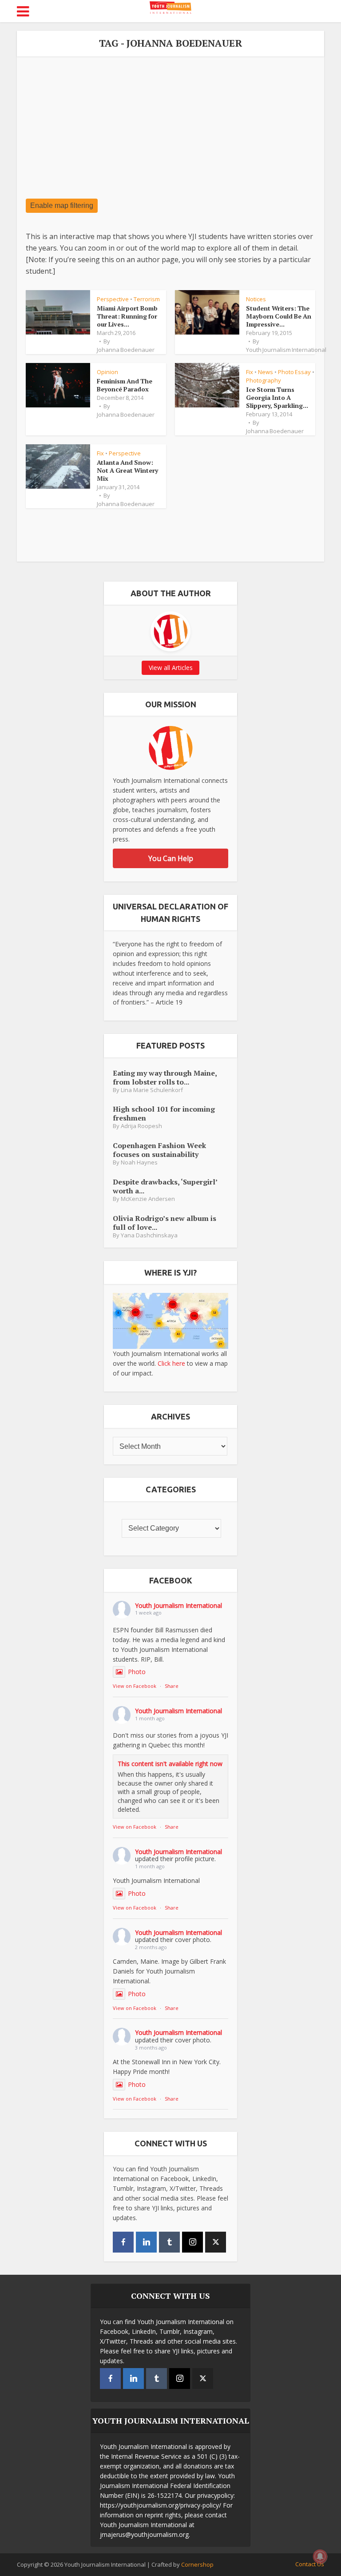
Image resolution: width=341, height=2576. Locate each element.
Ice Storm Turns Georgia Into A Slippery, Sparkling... (277, 397)
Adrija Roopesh (141, 1126)
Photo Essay (294, 372)
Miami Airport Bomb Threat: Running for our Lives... (127, 316)
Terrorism (147, 299)
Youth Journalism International (286, 350)
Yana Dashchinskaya (149, 1235)
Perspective (113, 299)
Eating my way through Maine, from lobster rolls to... (165, 1077)
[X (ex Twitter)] (216, 2242)
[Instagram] (192, 2242)
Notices (256, 299)
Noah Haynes (139, 1162)
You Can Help (171, 858)
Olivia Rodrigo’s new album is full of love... (165, 1222)
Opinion (107, 372)
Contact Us (310, 2564)
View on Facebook (135, 1686)
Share (172, 1686)
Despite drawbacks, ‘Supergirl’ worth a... (165, 1186)
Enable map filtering (62, 205)
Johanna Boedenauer (126, 350)
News (266, 372)
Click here (171, 1363)
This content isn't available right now (170, 1764)
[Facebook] (123, 2242)
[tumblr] (169, 2242)
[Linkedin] (146, 2242)
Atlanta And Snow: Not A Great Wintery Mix (127, 470)
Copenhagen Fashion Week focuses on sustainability (159, 1150)
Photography (264, 380)
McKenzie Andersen (148, 1199)
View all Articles (171, 668)
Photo (137, 1672)
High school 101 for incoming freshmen (164, 1113)
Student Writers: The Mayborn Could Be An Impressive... (279, 316)
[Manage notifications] (320, 2556)
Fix (250, 372)
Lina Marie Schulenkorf (152, 1090)
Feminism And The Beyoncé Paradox (125, 385)
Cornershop (197, 2564)
